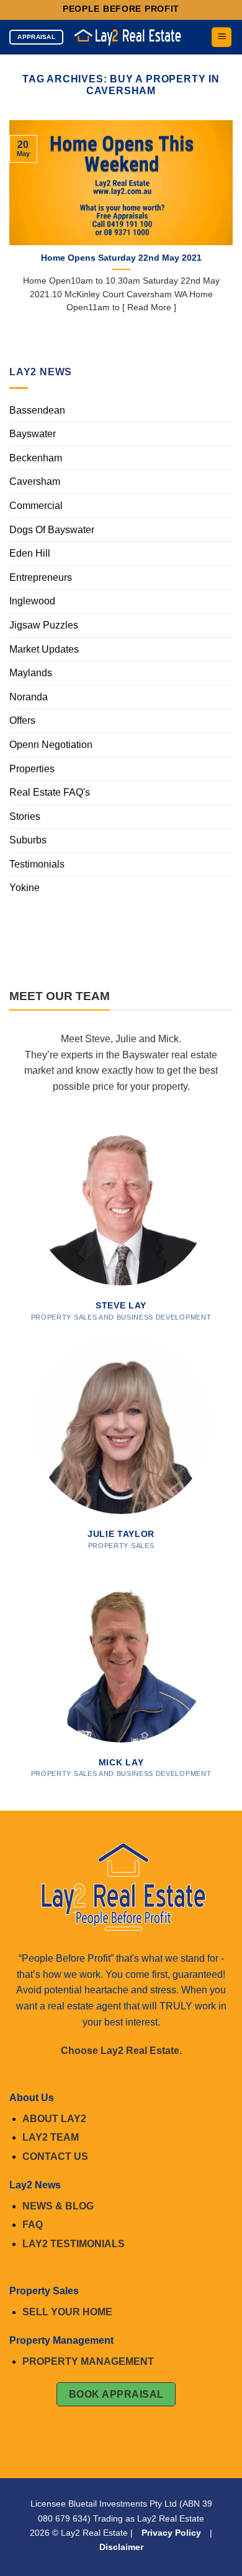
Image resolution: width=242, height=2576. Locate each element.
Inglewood (32, 601)
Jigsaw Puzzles (44, 625)
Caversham (35, 481)
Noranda (29, 697)
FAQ (33, 2225)
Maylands (31, 673)
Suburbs (28, 840)
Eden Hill (30, 553)
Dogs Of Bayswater (52, 530)
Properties (32, 769)
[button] (222, 37)
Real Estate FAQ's (50, 792)
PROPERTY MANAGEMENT (88, 2361)
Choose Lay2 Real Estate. (121, 2051)
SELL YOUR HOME (67, 2312)
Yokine (25, 888)
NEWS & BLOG (58, 2206)
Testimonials (37, 864)
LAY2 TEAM (51, 2137)
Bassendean (37, 410)
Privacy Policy (171, 2533)
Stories (25, 816)
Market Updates (44, 649)
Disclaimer (121, 2547)
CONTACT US (55, 2156)
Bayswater (33, 434)
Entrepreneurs (41, 577)
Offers (22, 720)
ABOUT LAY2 (54, 2119)
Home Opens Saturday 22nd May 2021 (121, 258)
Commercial (36, 506)
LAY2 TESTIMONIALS (74, 2244)
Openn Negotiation (51, 745)
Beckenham (36, 458)
